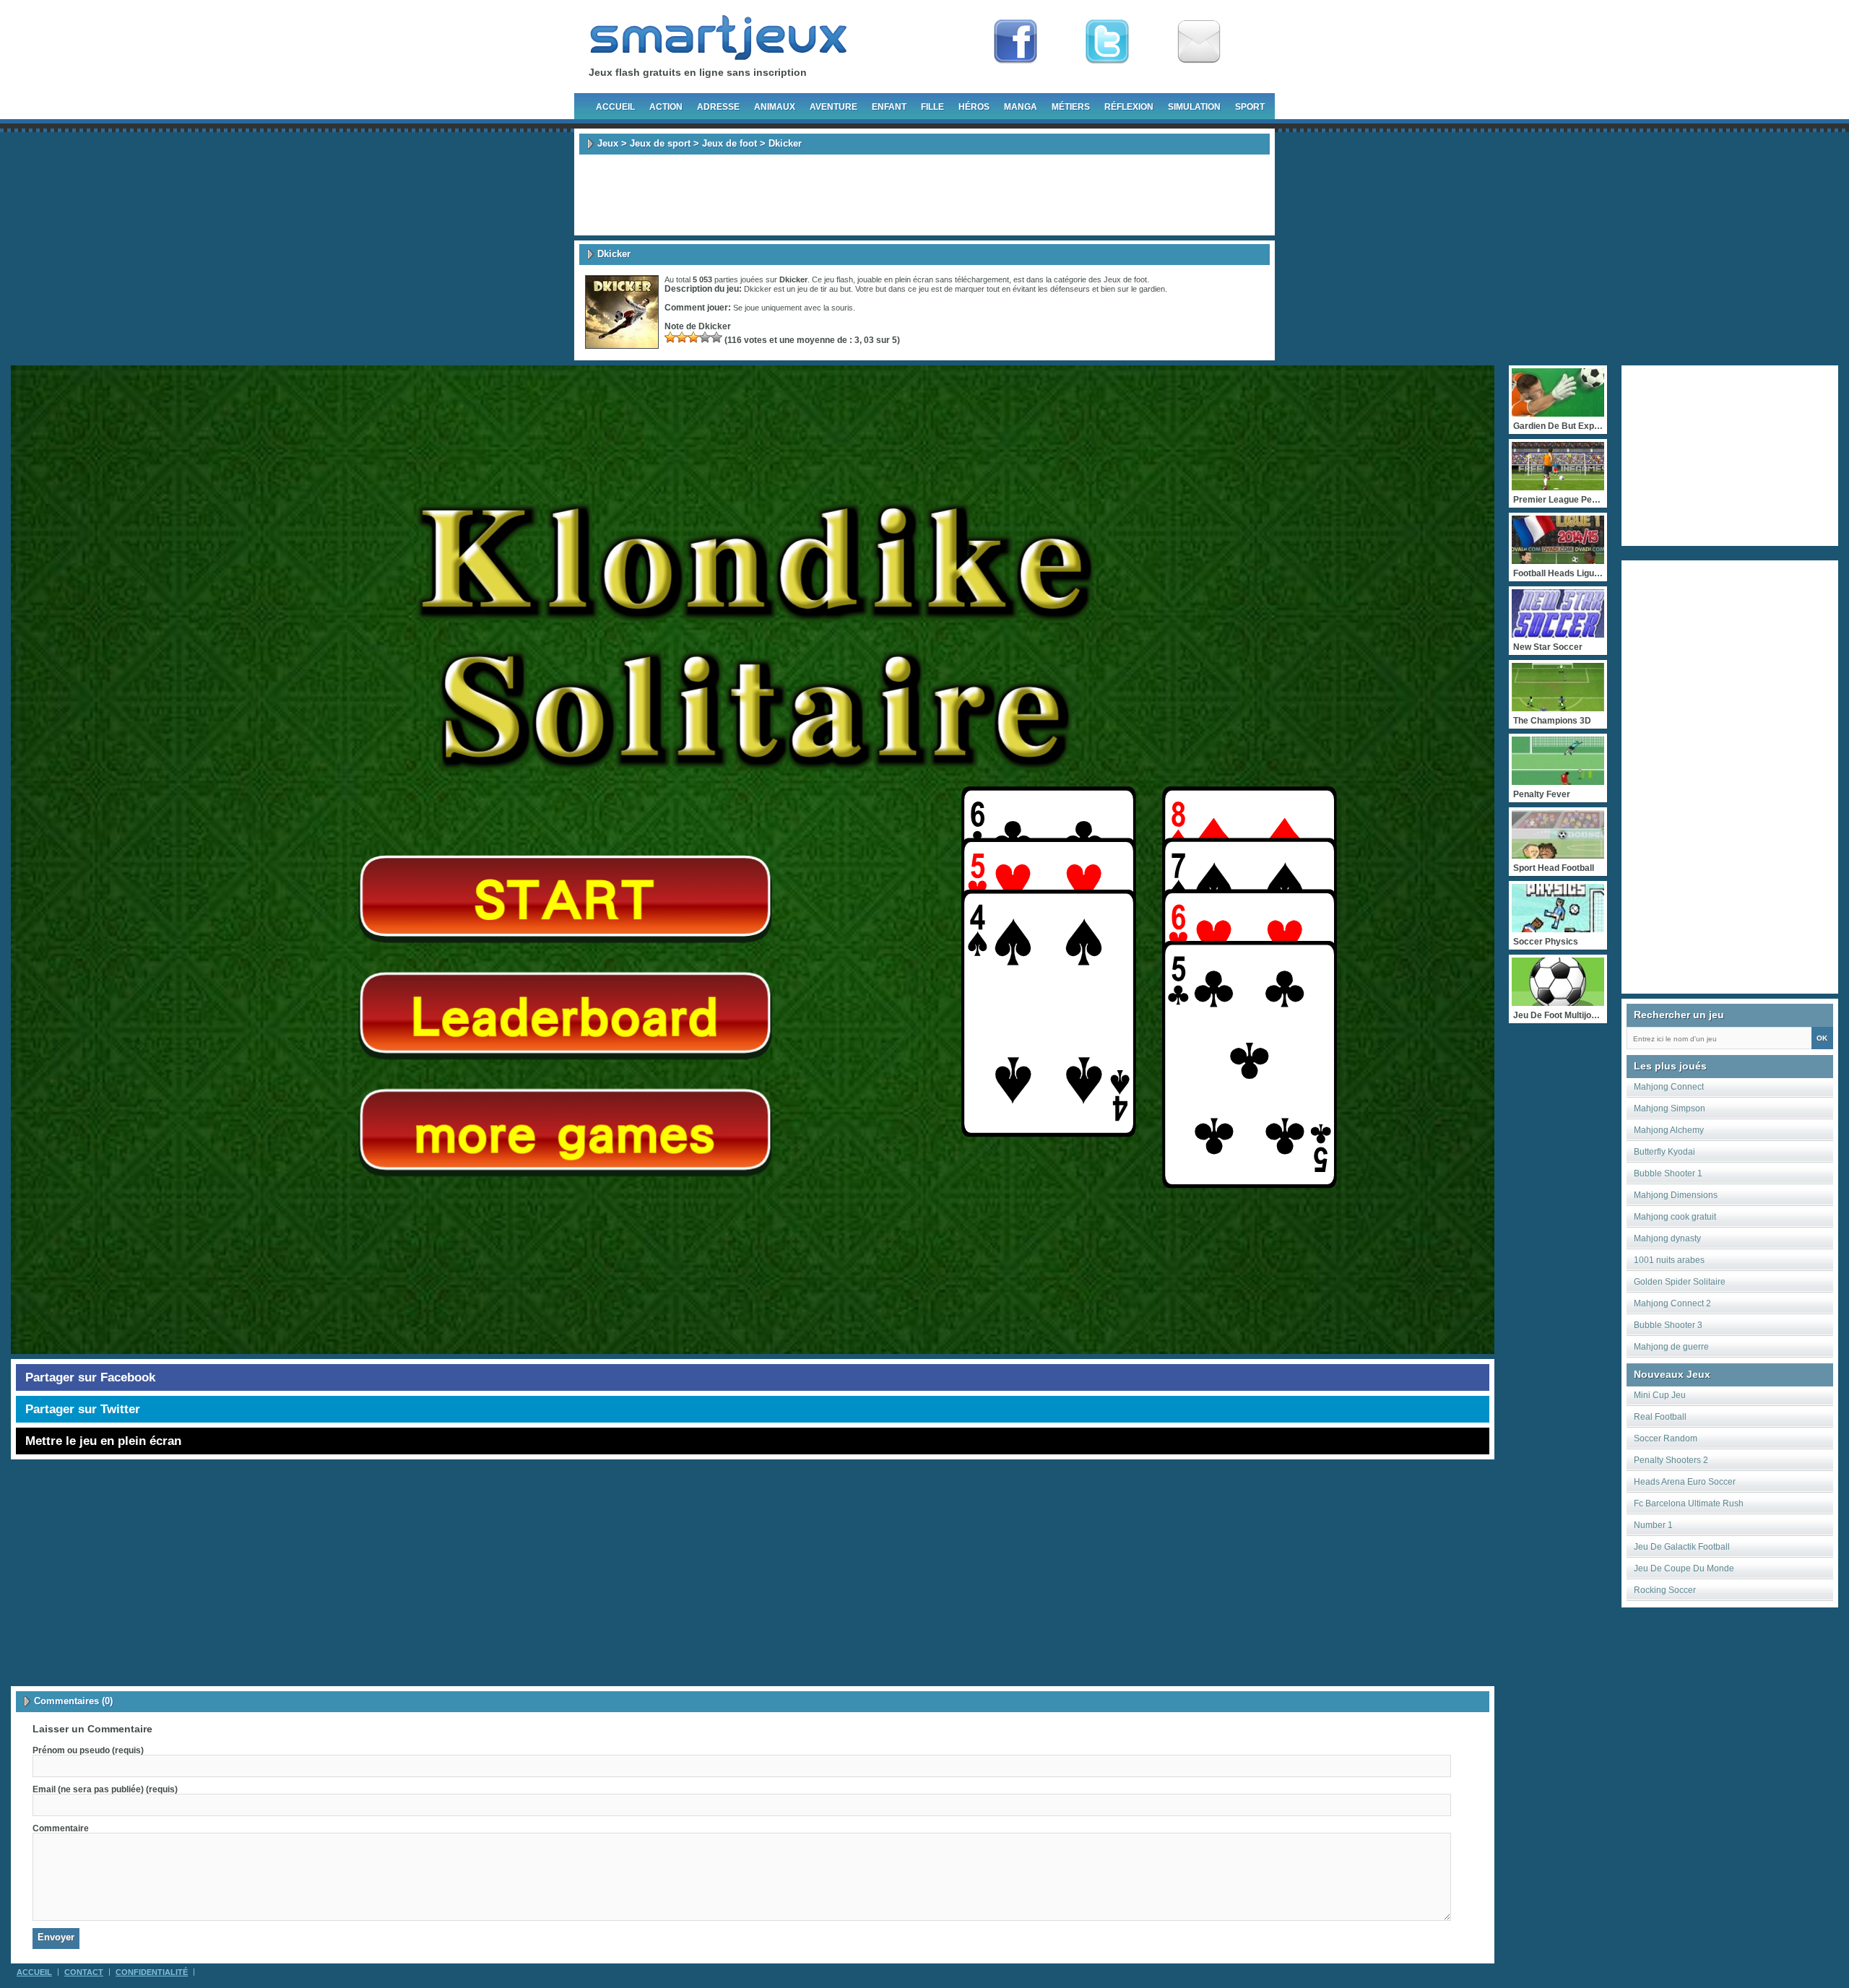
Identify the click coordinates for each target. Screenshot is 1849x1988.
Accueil (615, 107)
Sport (1250, 107)
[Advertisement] (924, 195)
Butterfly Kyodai (1664, 1152)
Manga (1021, 107)
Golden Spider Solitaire (1680, 1282)
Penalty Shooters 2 (1671, 1460)
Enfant (889, 107)
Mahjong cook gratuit (1675, 1217)
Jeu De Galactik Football (1682, 1547)
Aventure (833, 107)
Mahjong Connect (1669, 1087)
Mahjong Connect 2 (1672, 1303)
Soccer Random (1666, 1438)
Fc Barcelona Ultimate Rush (1689, 1503)
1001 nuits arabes (1669, 1260)
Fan (1016, 42)
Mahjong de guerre (1671, 1347)
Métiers (1071, 107)
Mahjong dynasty (1667, 1238)
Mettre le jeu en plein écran (103, 1441)
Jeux (608, 143)
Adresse (718, 107)
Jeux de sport (660, 143)
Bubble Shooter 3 (1668, 1325)
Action (666, 107)
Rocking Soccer (1665, 1590)
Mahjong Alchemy (1669, 1130)
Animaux (775, 107)
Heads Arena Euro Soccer (1685, 1482)
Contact (84, 1972)
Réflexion (1129, 107)
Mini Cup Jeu (1660, 1395)
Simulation (1194, 107)
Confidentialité (152, 1972)
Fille (932, 107)
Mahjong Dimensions (1676, 1195)
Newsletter (1199, 42)
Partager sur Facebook (90, 1377)
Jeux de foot (729, 143)
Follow (1107, 42)
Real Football (1660, 1417)
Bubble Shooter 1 (1668, 1173)
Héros (974, 107)
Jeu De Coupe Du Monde (1684, 1568)
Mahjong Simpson (1670, 1108)
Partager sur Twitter (83, 1409)
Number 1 (1653, 1525)
